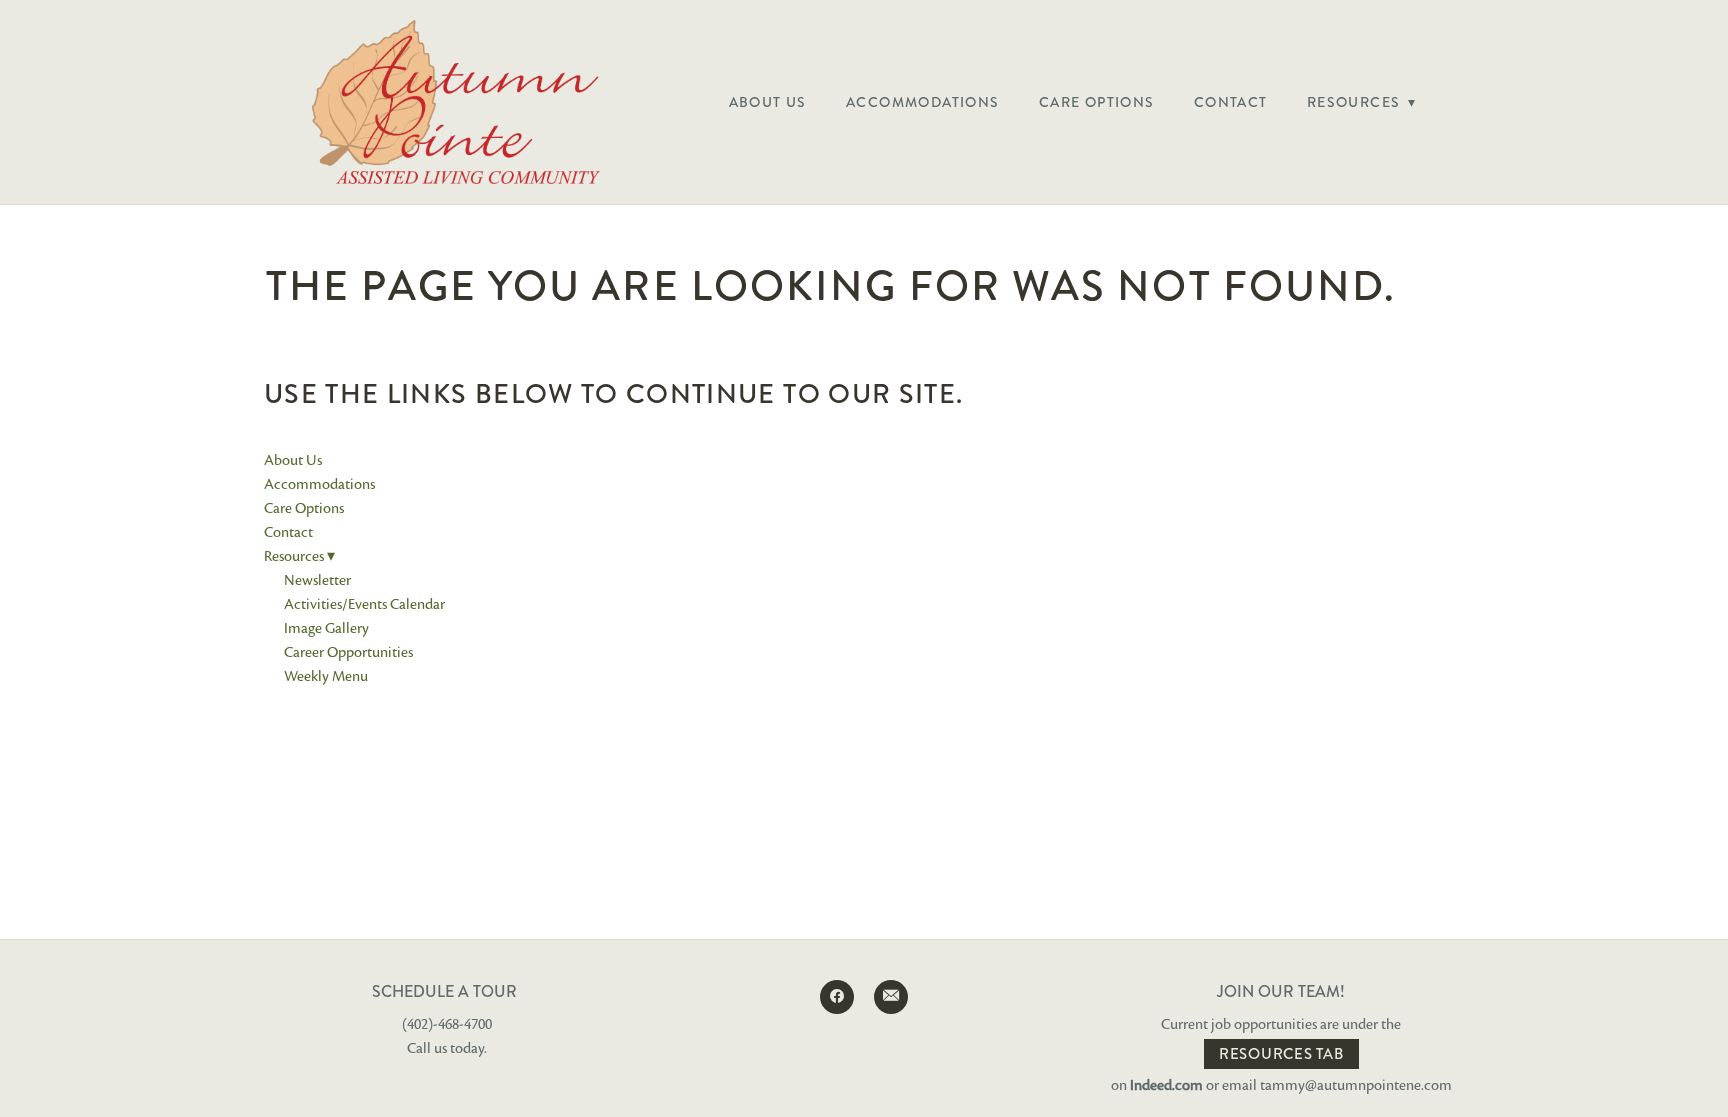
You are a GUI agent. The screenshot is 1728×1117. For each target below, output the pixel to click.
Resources (1361, 102)
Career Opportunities (348, 652)
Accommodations (923, 102)
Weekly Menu (326, 676)
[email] (891, 997)
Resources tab (1281, 1054)
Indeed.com (1166, 1085)
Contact (1231, 102)
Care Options (1097, 102)
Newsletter (317, 580)
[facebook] (837, 997)
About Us (768, 102)
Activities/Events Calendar (364, 604)
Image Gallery (326, 628)
